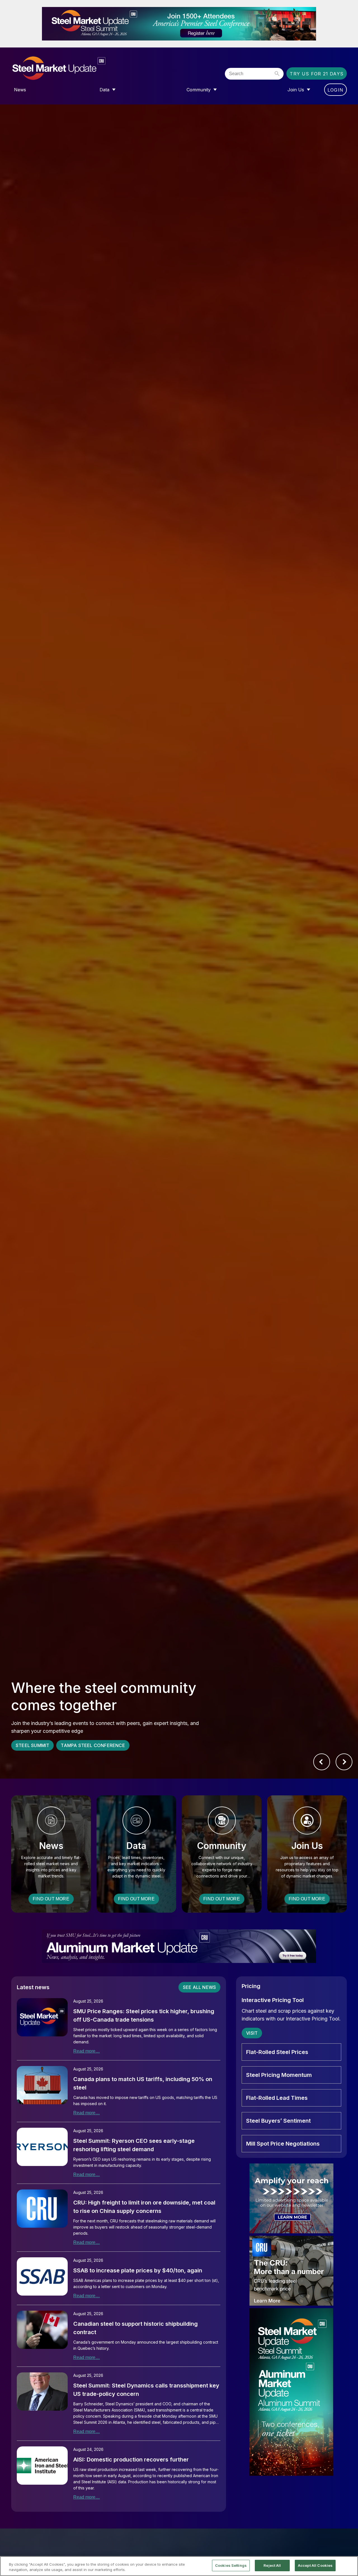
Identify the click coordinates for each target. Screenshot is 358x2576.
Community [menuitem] (199, 90)
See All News (199, 1987)
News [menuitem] (20, 90)
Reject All (272, 2565)
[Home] (71, 68)
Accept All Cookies (315, 2565)
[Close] (349, 2566)
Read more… (87, 2051)
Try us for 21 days (317, 74)
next (344, 1762)
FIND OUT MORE (51, 1899)
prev (322, 1762)
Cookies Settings (231, 2565)
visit (252, 2033)
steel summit (32, 1745)
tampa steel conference (93, 1745)
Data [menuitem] (104, 90)
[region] (179, 2566)
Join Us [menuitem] (296, 90)
